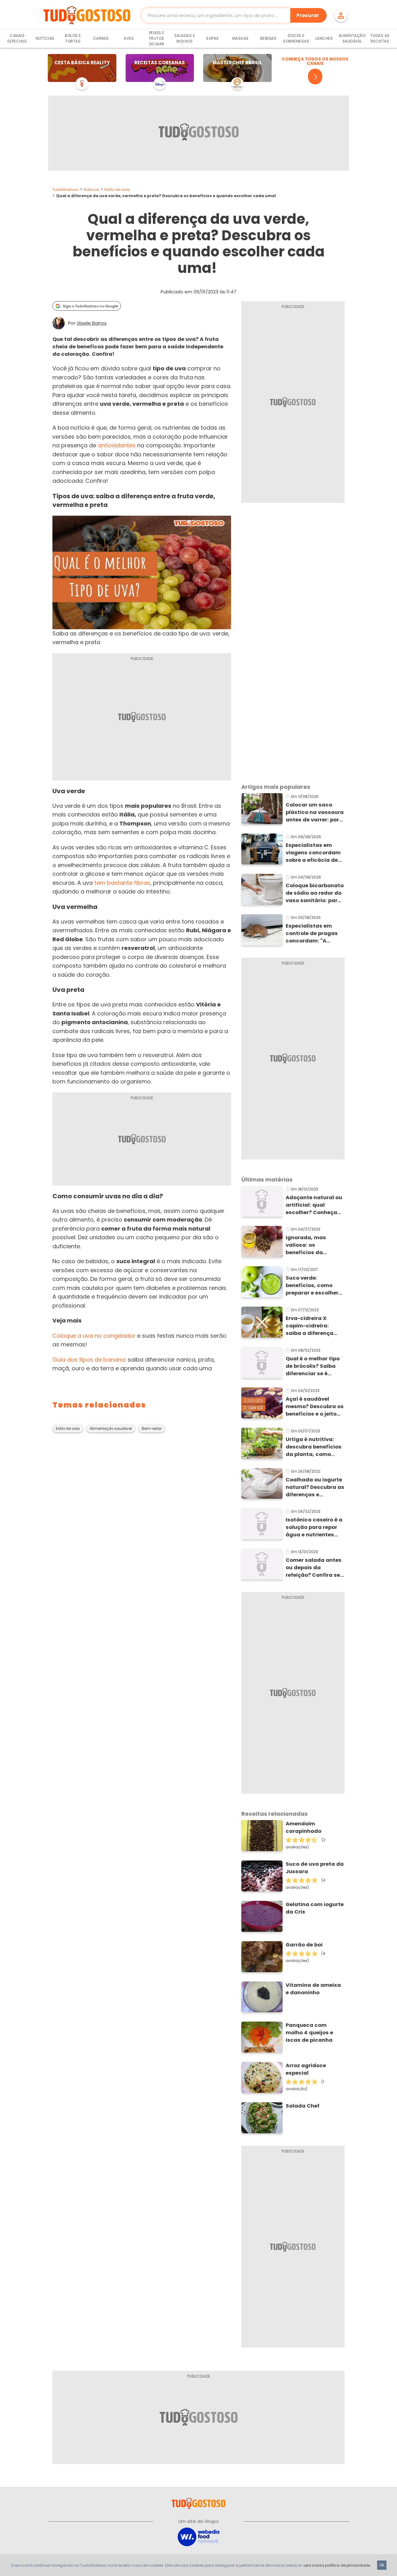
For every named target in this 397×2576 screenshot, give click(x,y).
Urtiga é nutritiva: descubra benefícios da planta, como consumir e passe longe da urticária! (314, 1447)
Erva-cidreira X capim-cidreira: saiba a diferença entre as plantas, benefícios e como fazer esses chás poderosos (310, 1326)
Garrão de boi (304, 1945)
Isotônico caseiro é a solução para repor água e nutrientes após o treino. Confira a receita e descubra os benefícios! (314, 1527)
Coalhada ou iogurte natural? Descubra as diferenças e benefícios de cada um (315, 1487)
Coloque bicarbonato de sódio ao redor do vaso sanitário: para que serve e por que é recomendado (315, 893)
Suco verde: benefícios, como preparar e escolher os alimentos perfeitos (312, 1286)
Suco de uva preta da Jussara (315, 1868)
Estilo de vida (117, 190)
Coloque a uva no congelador (94, 1336)
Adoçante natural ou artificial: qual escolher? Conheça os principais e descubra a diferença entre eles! (315, 1205)
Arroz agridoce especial (306, 2069)
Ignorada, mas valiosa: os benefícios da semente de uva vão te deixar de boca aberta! (313, 1245)
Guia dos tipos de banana (89, 1360)
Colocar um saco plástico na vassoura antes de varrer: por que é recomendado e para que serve (315, 812)
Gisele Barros (92, 323)
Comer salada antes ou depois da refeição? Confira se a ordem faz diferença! (314, 1568)
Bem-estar (152, 1429)
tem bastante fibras (122, 883)
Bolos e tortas (73, 38)
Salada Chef (303, 2106)
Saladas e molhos (185, 38)
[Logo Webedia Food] (198, 2536)
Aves (129, 38)
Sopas (212, 38)
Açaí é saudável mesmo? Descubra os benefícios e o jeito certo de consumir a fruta (315, 1407)
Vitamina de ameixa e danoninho (313, 1989)
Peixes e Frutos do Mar (157, 38)
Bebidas (268, 38)
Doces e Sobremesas (296, 38)
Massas (241, 38)
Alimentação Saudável (352, 38)
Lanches (324, 38)
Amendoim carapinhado (303, 1827)
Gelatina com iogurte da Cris (315, 1908)
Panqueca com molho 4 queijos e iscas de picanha (309, 2033)
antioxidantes (117, 445)
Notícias (45, 38)
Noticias (91, 190)
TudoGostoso (65, 190)
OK (382, 2565)
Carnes (101, 38)
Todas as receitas (380, 38)
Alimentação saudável (111, 1429)
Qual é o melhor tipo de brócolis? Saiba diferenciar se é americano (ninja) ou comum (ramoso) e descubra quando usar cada (314, 1366)
